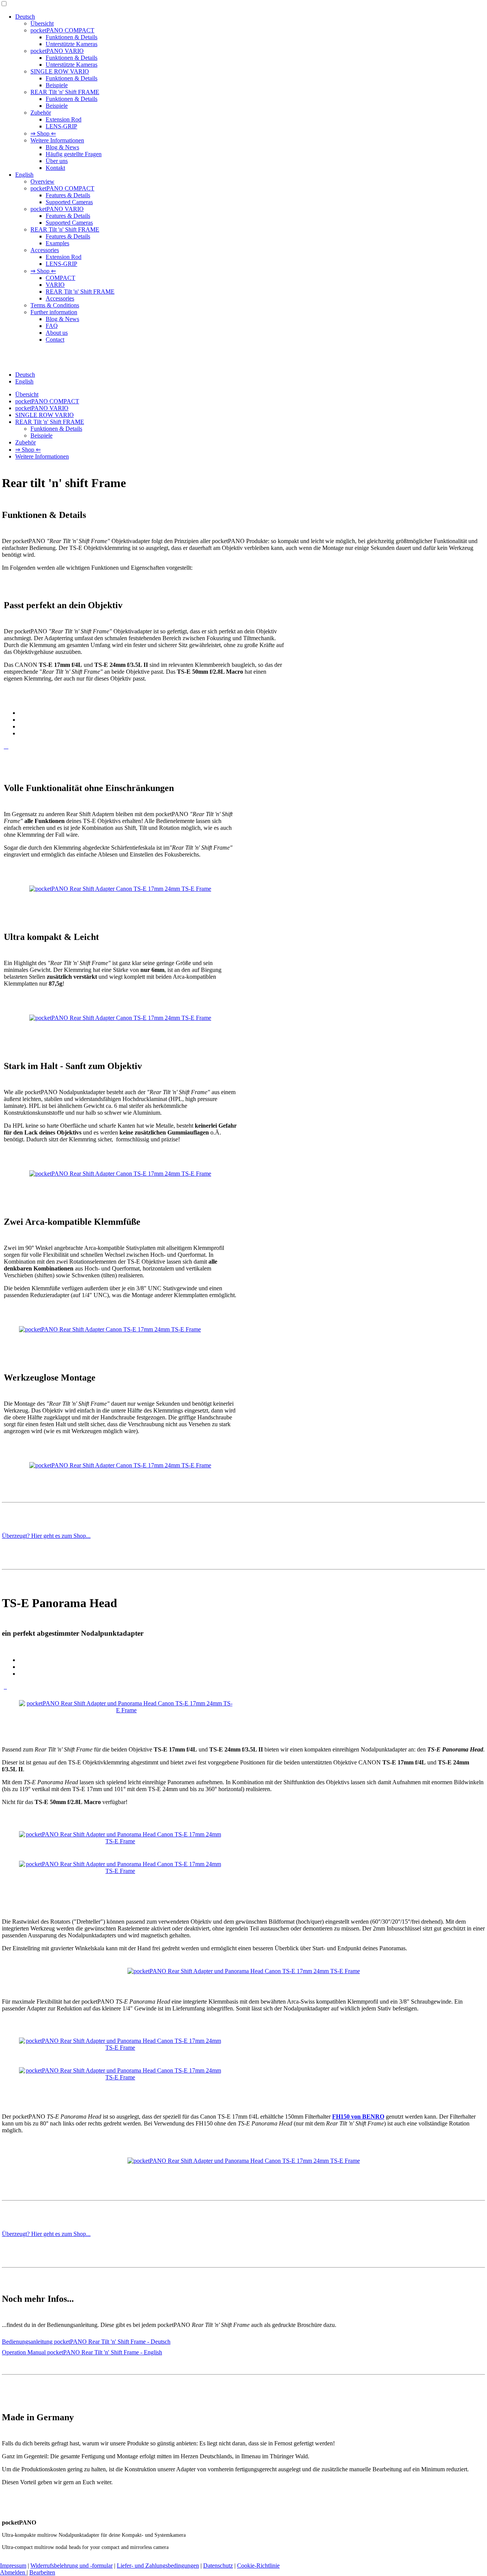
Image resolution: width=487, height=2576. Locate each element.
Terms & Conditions (55, 305)
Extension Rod (64, 119)
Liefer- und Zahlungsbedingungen (158, 2566)
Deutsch (25, 17)
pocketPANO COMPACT (62, 30)
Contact (55, 340)
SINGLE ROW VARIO (60, 71)
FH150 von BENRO (358, 2117)
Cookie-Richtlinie (258, 2566)
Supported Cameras (69, 202)
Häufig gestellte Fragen (74, 154)
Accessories (45, 250)
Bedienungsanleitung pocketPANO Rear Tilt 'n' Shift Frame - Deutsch (86, 2342)
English (24, 175)
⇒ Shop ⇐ (43, 133)
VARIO (55, 285)
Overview (42, 181)
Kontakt (55, 168)
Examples (57, 243)
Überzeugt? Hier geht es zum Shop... (46, 1536)
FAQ (52, 326)
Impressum (13, 2566)
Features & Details (68, 195)
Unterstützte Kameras (72, 44)
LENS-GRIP (61, 126)
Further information (54, 312)
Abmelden (13, 2572)
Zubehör (41, 113)
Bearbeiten (42, 2572)
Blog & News (62, 147)
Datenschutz (218, 2566)
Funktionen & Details (72, 37)
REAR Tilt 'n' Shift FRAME (65, 92)
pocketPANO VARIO (57, 51)
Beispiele (57, 85)
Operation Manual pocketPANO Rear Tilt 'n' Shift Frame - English (82, 2352)
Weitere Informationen (57, 140)
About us (57, 333)
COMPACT (60, 278)
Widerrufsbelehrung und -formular (72, 2566)
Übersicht (42, 23)
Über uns (57, 161)
